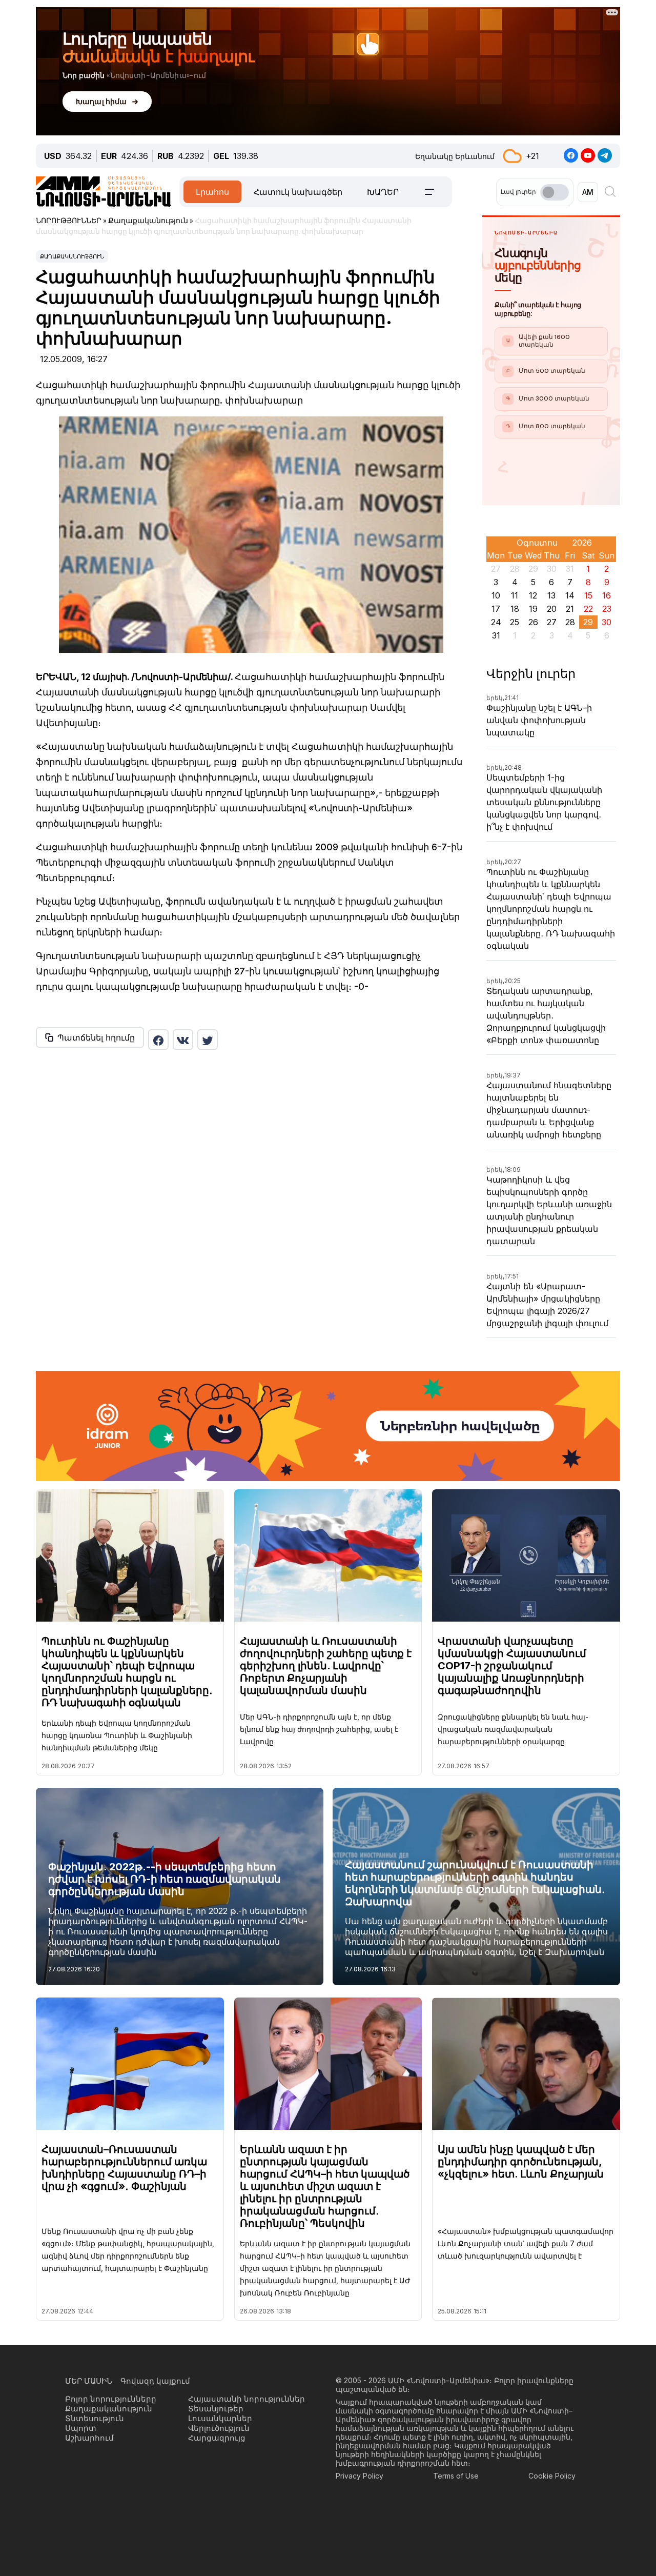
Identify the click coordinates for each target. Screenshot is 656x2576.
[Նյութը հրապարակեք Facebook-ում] (158, 1040)
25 (515, 622)
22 (588, 609)
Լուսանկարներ (220, 2418)
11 (515, 595)
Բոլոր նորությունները (111, 2399)
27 (552, 622)
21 (570, 609)
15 (588, 595)
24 (496, 622)
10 (496, 595)
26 (533, 622)
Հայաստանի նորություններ (247, 2399)
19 (533, 609)
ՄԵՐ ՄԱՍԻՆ (89, 2381)
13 (551, 595)
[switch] (555, 192)
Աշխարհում (89, 2438)
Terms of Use (456, 2476)
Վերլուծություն (219, 2428)
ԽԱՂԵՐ (383, 192)
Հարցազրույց (217, 2438)
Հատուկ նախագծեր (298, 192)
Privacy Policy (360, 2476)
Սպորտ (81, 2428)
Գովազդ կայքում (155, 2381)
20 (552, 609)
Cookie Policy (552, 2476)
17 (496, 609)
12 (533, 595)
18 (515, 609)
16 (607, 595)
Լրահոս (212, 192)
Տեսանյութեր (216, 2409)
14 (570, 595)
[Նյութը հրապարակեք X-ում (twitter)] (208, 1040)
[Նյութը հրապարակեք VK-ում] (183, 1040)
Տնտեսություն (95, 2418)
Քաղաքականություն (72, 256)
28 (570, 622)
